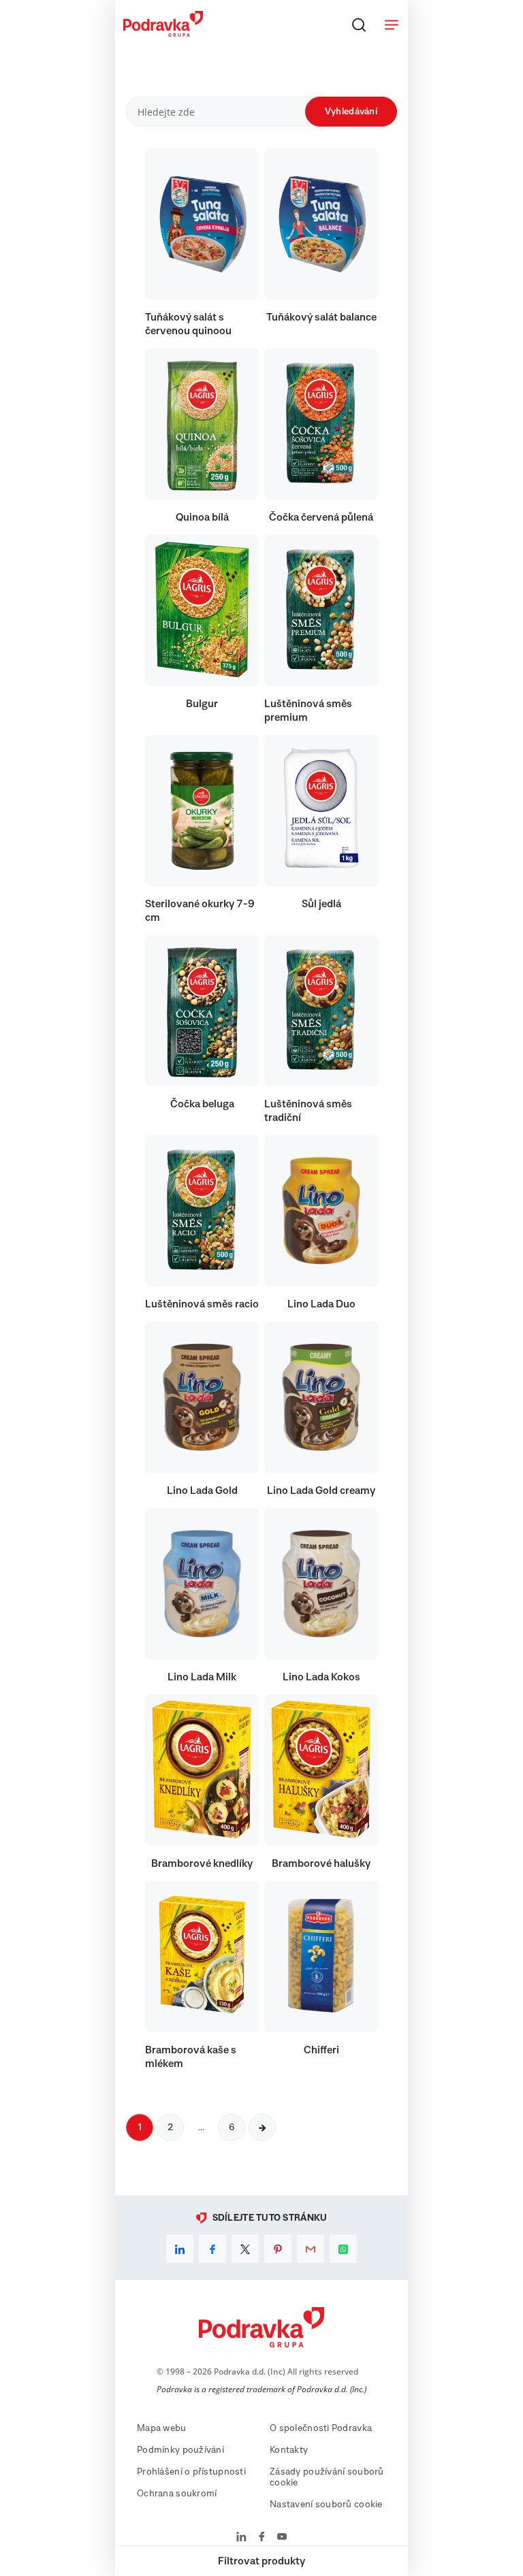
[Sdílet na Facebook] (212, 2249)
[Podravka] (163, 33)
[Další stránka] (262, 2127)
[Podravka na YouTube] (282, 2538)
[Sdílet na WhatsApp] (343, 2249)
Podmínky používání (180, 2450)
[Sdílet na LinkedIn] (180, 2249)
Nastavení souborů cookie (326, 2505)
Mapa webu (162, 2428)
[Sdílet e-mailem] (311, 2249)
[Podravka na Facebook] (262, 2538)
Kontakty (289, 2450)
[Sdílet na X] (245, 2249)
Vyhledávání (351, 112)
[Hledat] (359, 25)
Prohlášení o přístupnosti (191, 2472)
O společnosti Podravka (321, 2428)
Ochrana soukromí (177, 2494)
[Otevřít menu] (392, 25)
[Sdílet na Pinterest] (278, 2249)
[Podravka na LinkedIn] (241, 2538)
